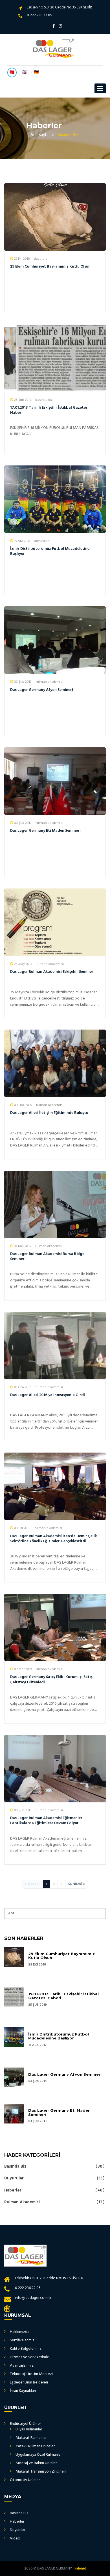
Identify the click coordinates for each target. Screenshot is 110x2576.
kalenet (80, 2569)
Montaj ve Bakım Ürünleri (37, 2463)
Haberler (53, 2190)
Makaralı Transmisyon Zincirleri (41, 2472)
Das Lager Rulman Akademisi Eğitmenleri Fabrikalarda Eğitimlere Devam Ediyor (47, 1821)
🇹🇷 (12, 72)
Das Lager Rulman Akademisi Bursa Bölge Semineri (47, 1257)
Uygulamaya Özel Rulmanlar (39, 2455)
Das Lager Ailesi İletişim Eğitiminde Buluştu (49, 1113)
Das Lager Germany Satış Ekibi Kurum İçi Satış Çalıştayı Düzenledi (51, 1680)
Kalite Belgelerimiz (26, 2349)
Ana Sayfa (39, 135)
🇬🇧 (24, 72)
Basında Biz (53, 2167)
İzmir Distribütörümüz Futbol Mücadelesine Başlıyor (50, 551)
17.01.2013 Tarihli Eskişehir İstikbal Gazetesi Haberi (49, 410)
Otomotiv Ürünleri (25, 2480)
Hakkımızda (20, 2332)
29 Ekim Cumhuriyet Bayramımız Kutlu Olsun (50, 267)
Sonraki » (77, 1884)
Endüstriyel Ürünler (25, 2424)
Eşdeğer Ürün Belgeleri (29, 2382)
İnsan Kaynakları (23, 2391)
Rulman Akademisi (53, 2202)
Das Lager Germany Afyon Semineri (42, 690)
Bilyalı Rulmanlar (29, 2429)
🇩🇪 (36, 72)
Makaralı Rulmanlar (31, 2438)
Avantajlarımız (22, 2366)
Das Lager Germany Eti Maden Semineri (45, 831)
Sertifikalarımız (22, 2340)
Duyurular (53, 2178)
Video (15, 2538)
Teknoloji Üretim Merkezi (31, 2374)
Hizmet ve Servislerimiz (29, 2357)
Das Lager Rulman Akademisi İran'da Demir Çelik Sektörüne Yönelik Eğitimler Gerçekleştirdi (53, 1539)
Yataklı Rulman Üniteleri (36, 2446)
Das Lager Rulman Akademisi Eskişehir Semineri (52, 972)
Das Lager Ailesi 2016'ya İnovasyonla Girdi (48, 1395)
